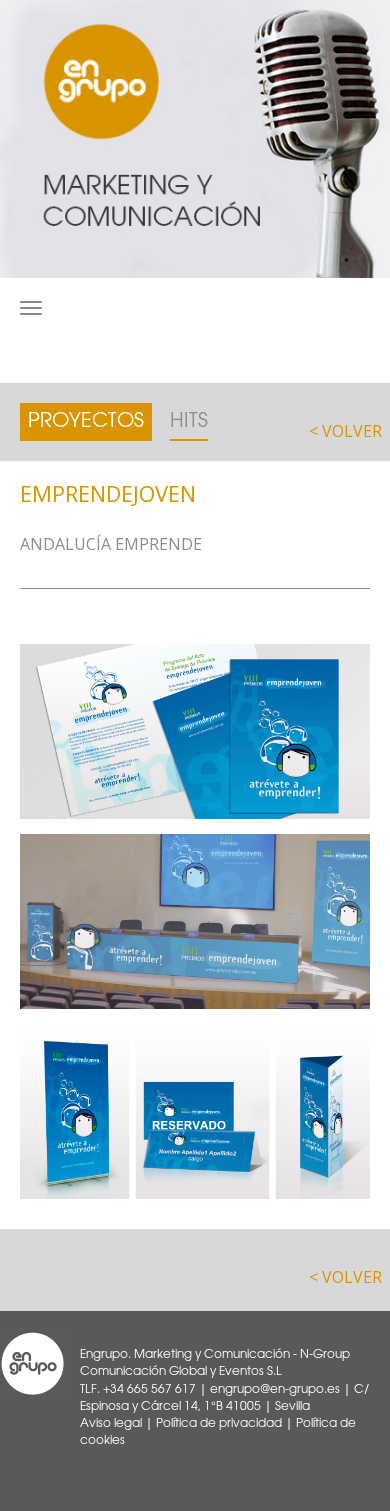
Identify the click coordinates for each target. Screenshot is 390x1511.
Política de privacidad (219, 1423)
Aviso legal (111, 1423)
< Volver (345, 431)
